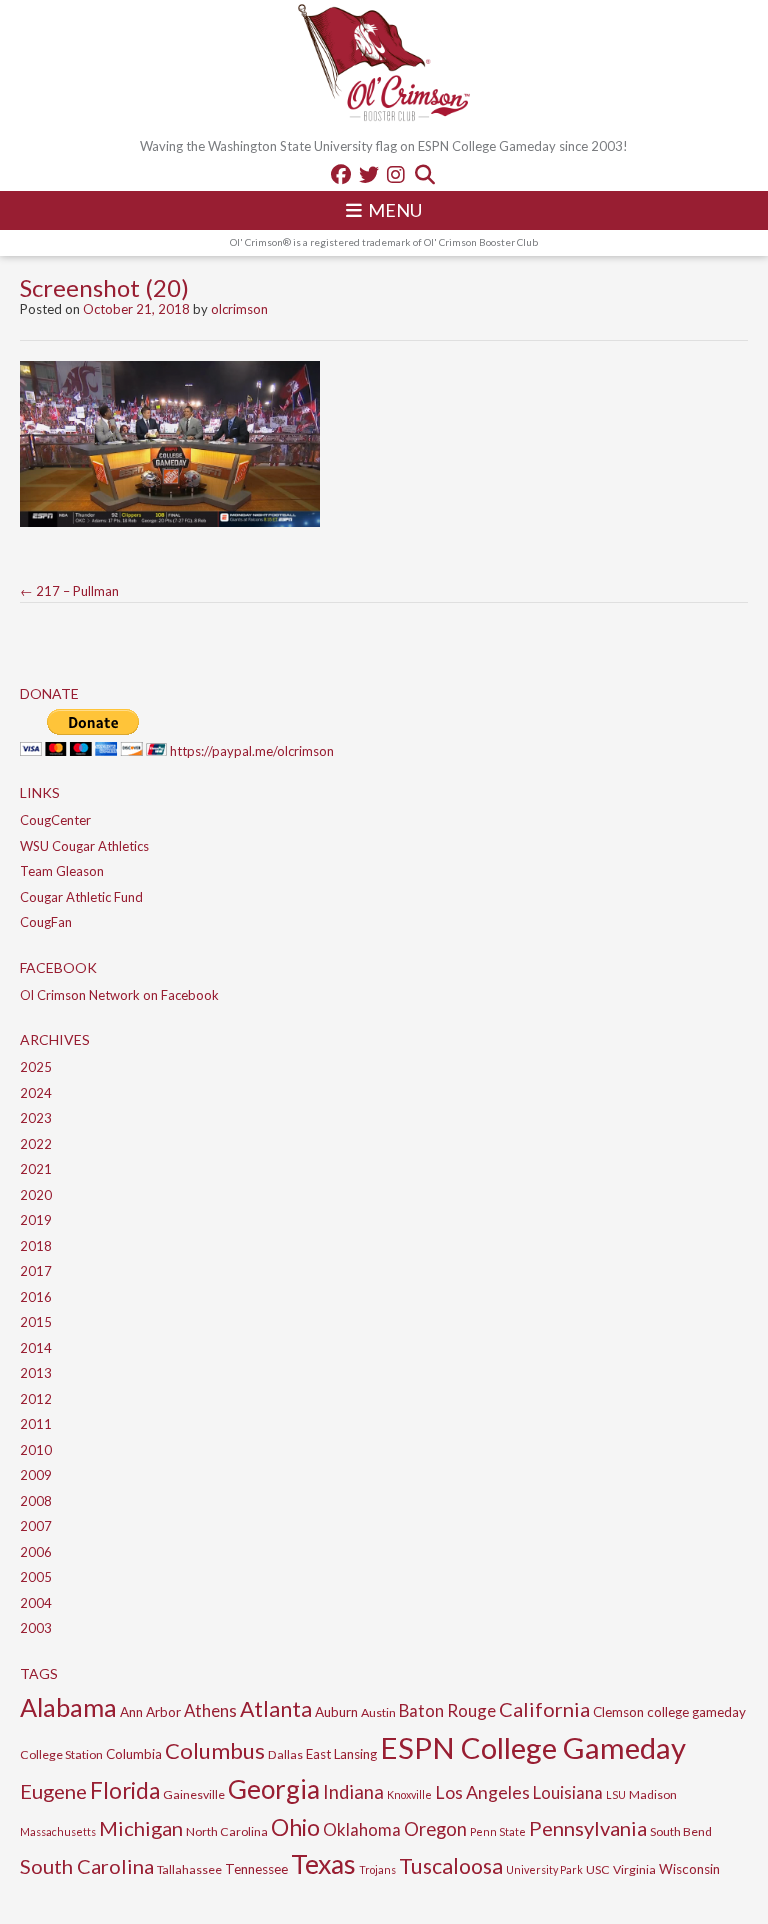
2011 (36, 1424)
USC (598, 1869)
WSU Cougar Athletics (84, 846)
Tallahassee (189, 1869)
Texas (323, 1864)
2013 (36, 1373)
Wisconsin (689, 1869)
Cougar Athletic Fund (81, 897)
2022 (36, 1144)
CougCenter (55, 820)
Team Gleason (62, 871)
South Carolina (87, 1866)
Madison (653, 1794)
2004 (36, 1603)
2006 (36, 1552)
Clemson (618, 1712)
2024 (36, 1093)
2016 (36, 1297)
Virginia (634, 1869)
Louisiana (568, 1792)
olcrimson (239, 309)
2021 (36, 1169)
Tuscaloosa (451, 1866)
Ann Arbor (150, 1712)
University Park (544, 1869)
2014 (36, 1348)
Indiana (353, 1792)
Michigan (141, 1828)
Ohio (295, 1827)
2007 (36, 1526)
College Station (61, 1754)
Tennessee (256, 1869)
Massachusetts (58, 1831)
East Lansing (341, 1754)
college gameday (696, 1712)
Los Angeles (482, 1792)
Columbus (215, 1750)
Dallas (285, 1754)
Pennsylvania (588, 1828)
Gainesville (194, 1794)
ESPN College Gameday (533, 1747)
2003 (36, 1628)
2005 (36, 1577)
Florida (125, 1790)
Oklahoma (362, 1829)
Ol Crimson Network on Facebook (119, 995)
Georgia (274, 1789)
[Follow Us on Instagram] (396, 174)
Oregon (435, 1829)
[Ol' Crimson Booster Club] (384, 65)
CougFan (46, 922)
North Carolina (227, 1831)
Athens (210, 1710)
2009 (36, 1475)
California (544, 1709)
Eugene (53, 1791)
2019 (36, 1220)
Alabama (68, 1707)
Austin (378, 1712)
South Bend (681, 1831)
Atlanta (276, 1709)
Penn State (498, 1831)
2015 (36, 1322)
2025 (36, 1067)
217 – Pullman (69, 591)
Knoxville (409, 1794)
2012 (36, 1399)
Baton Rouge (447, 1710)
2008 (36, 1501)
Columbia (134, 1754)
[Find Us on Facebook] (341, 174)
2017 (36, 1271)
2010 (36, 1450)
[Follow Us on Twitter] (369, 174)
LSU (616, 1794)
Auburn (336, 1712)
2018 (36, 1246)
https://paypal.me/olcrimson (252, 751)
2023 (36, 1118)
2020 (36, 1195)
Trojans (377, 1869)
